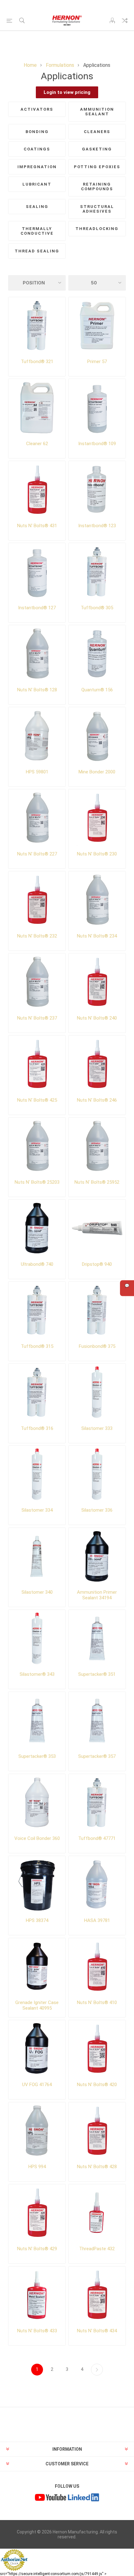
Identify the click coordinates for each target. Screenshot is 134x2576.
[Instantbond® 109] (97, 407)
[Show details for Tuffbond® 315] (37, 1310)
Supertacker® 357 (97, 1756)
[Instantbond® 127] (37, 571)
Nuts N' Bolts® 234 (97, 936)
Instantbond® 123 (97, 526)
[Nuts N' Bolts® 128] (37, 654)
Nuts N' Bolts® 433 (37, 2331)
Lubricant (37, 184)
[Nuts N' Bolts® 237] (37, 982)
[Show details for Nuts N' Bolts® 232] (37, 900)
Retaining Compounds (97, 187)
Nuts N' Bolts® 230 (97, 854)
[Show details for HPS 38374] (37, 1885)
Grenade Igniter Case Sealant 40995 (37, 2005)
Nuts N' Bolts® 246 (97, 1100)
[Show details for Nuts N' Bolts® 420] (97, 2049)
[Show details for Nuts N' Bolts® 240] (97, 982)
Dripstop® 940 (97, 1264)
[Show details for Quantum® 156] (97, 654)
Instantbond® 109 (97, 444)
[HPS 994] (37, 2131)
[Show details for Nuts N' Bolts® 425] (37, 1064)
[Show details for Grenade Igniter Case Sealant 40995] (37, 1967)
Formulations (60, 65)
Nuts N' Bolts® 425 (37, 1100)
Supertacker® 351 (97, 1674)
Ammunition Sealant (97, 112)
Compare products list (125, 21)
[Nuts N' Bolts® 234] (97, 900)
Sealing (37, 207)
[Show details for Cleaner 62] (37, 407)
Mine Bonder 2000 (97, 772)
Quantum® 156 (97, 690)
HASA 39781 (97, 1920)
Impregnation (37, 167)
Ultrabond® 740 (37, 1264)
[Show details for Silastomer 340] (37, 1556)
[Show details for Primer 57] (97, 326)
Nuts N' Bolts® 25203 (37, 1182)
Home (30, 65)
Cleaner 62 (37, 444)
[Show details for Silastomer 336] (97, 1474)
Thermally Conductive (37, 231)
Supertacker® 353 (37, 1756)
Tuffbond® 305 (97, 608)
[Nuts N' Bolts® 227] (37, 818)
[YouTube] (50, 2498)
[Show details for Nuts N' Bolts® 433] (37, 2295)
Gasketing (97, 149)
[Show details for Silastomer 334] (37, 1474)
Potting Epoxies (97, 167)
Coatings (37, 149)
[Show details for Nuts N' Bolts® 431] (37, 489)
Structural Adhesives (97, 209)
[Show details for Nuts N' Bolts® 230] (97, 818)
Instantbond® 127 (37, 608)
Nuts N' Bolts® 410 (97, 2002)
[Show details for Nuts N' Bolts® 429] (37, 2213)
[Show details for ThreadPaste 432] (97, 2213)
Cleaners (97, 132)
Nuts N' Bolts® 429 (37, 2249)
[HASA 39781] (97, 1885)
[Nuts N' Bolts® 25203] (37, 1146)
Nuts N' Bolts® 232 (37, 936)
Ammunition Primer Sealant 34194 (97, 1595)
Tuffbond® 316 (37, 1428)
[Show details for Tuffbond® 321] (37, 326)
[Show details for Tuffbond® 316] (37, 1392)
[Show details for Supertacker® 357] (97, 1720)
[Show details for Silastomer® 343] (37, 1638)
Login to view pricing (67, 92)
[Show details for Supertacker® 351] (97, 1638)
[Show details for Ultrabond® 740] (37, 1228)
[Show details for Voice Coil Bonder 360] (37, 1802)
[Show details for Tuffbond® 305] (97, 571)
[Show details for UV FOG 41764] (37, 2049)
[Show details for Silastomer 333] (97, 1392)
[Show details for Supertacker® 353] (37, 1720)
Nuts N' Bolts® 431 (37, 526)
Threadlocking (97, 229)
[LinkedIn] (84, 2498)
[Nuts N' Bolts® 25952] (97, 1146)
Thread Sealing (37, 251)
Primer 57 (97, 362)
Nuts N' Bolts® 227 (37, 854)
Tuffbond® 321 (37, 362)
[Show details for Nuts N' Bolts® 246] (97, 1064)
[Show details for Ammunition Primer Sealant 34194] (97, 1556)
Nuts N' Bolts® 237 (37, 1018)
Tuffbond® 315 (37, 1346)
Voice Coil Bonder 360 (37, 1838)
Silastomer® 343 (37, 1674)
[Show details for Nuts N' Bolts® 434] (97, 2295)
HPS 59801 (37, 772)
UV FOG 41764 (37, 2085)
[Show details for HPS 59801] (37, 736)
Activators (37, 109)
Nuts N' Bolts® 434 (97, 2331)
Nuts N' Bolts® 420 (97, 2085)
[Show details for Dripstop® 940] (97, 1228)
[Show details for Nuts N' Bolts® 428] (97, 2131)
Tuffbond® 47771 (97, 1838)
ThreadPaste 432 (97, 2249)
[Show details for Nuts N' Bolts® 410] (97, 1967)
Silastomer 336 (97, 1510)
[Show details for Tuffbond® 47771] (97, 1802)
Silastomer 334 (37, 1510)
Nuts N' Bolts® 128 (37, 690)
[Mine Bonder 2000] (97, 736)
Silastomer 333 (97, 1428)
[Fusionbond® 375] (97, 1310)
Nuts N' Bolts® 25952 (97, 1182)
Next (97, 2370)
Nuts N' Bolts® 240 (97, 1018)
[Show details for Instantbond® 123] (97, 489)
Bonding (37, 132)
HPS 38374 (37, 1920)
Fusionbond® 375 (97, 1346)
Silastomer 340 (37, 1592)
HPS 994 (37, 2167)
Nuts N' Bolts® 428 (97, 2167)
